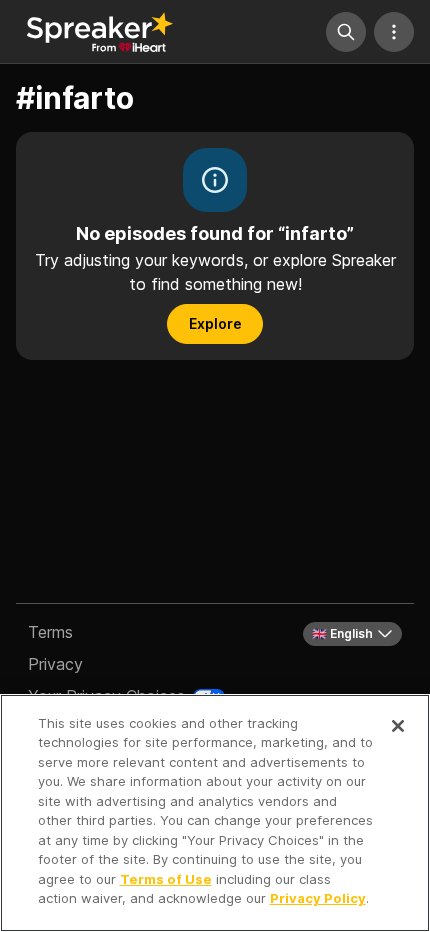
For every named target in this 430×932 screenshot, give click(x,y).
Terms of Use (166, 879)
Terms (50, 632)
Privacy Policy (318, 898)
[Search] (346, 32)
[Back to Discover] (100, 32)
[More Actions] (394, 32)
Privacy (55, 664)
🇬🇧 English (342, 633)
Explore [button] (215, 323)
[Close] (398, 726)
